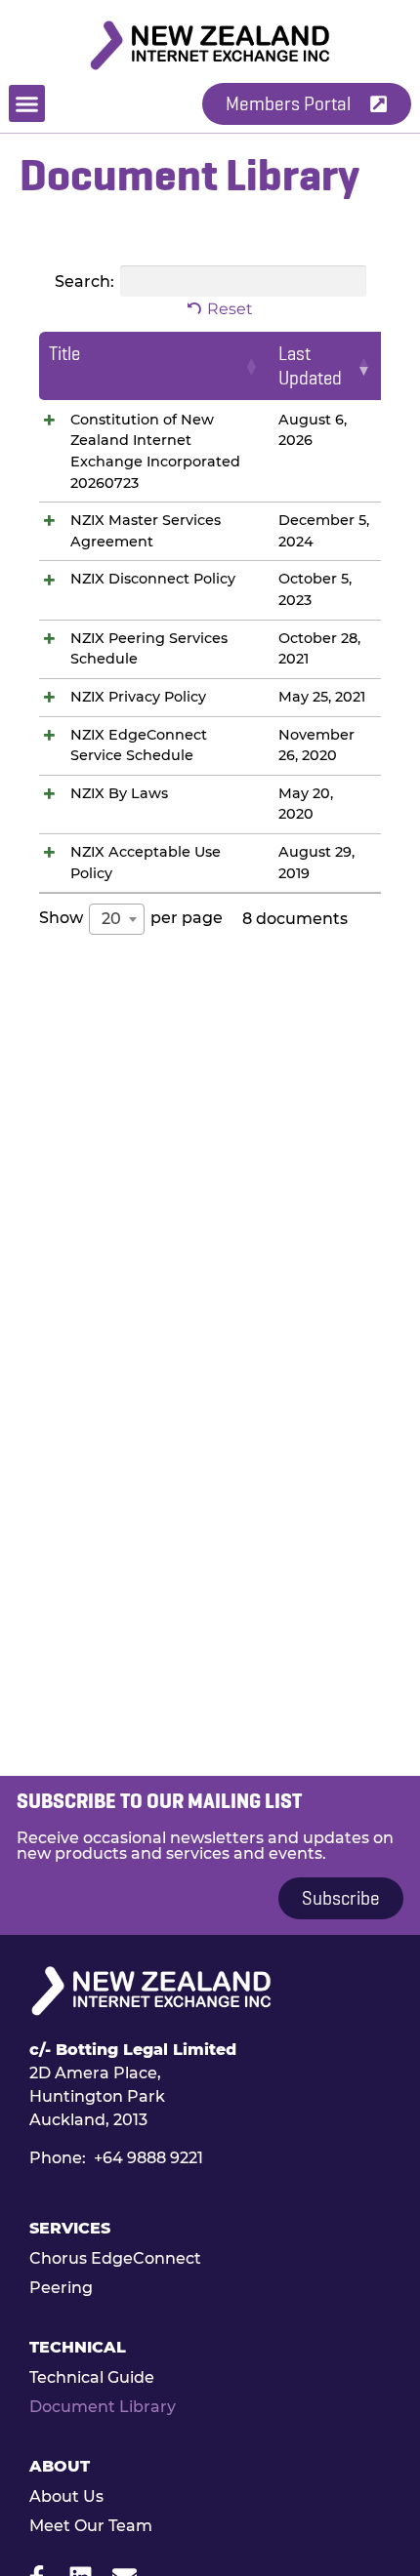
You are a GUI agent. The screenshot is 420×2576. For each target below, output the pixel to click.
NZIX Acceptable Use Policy (146, 863)
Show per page (131, 918)
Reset (230, 309)
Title (64, 354)
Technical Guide (92, 2377)
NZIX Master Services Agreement (146, 531)
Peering (61, 2288)
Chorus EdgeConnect (115, 2258)
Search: (84, 281)
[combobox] (117, 919)
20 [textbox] (111, 919)
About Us (66, 2496)
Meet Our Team (91, 2526)
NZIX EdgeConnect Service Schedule (139, 745)
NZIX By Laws (119, 793)
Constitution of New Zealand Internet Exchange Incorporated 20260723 (155, 451)
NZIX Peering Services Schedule (149, 649)
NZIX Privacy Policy (138, 697)
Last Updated (310, 366)
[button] (27, 103)
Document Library (103, 2407)
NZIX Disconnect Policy (153, 579)
